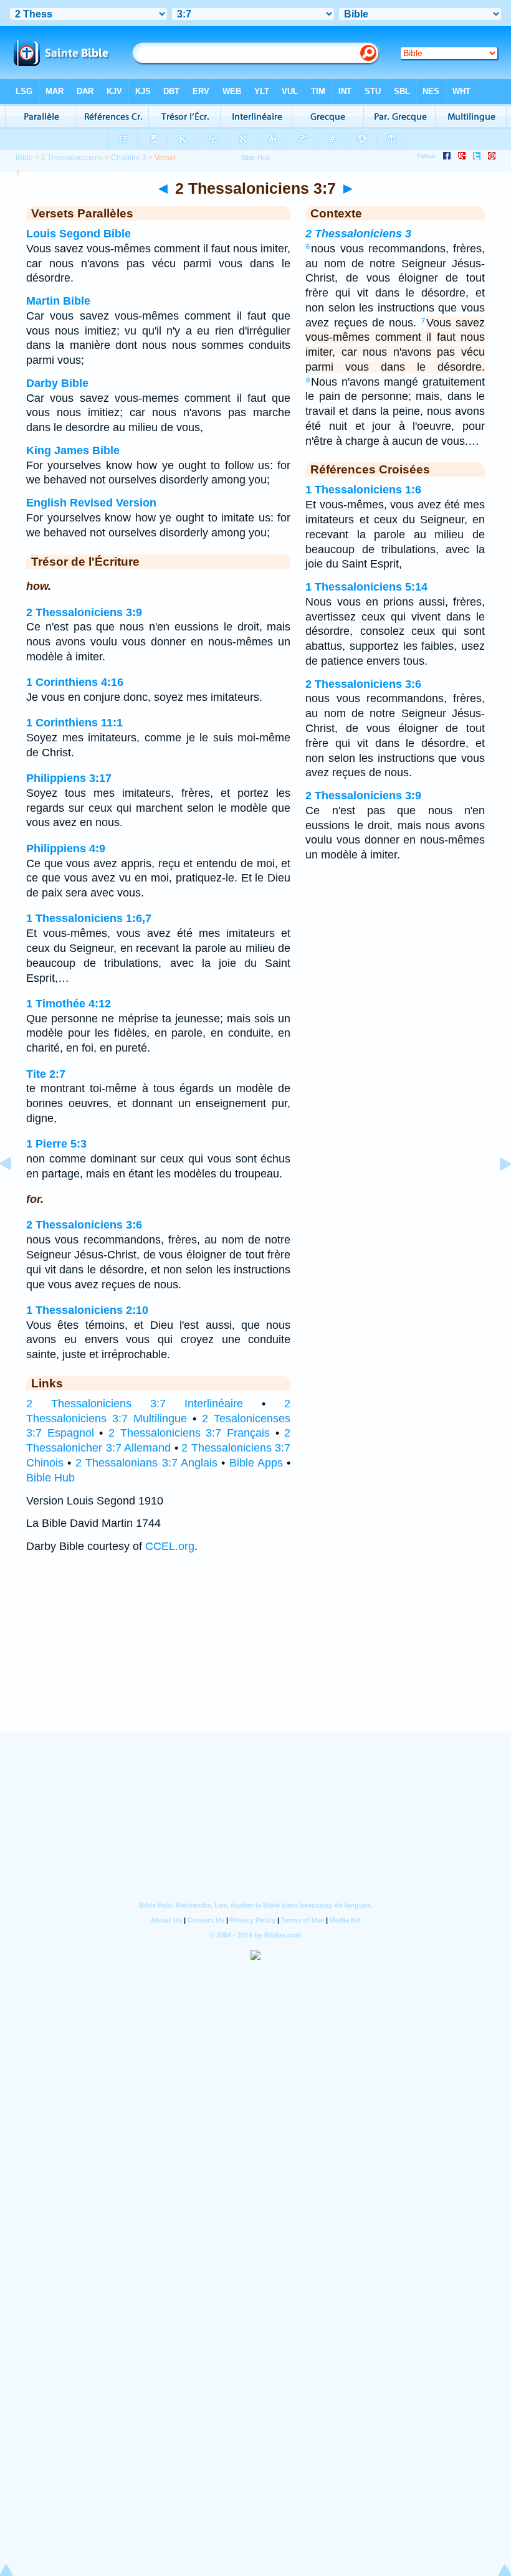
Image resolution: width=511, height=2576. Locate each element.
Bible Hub (50, 1478)
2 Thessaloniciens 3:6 (84, 1225)
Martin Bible (58, 301)
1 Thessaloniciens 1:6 (363, 490)
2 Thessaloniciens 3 (358, 234)
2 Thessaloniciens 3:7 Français (189, 1433)
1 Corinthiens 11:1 (74, 723)
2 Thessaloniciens (72, 158)
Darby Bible (57, 383)
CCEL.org (170, 1546)
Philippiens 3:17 (69, 778)
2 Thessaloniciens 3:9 (84, 612)
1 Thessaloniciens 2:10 (87, 1310)
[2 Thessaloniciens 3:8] (495, 1192)
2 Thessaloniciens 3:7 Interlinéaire (135, 1404)
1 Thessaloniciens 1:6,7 (89, 918)
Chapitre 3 (129, 158)
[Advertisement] (255, 1655)
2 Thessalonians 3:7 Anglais (146, 1463)
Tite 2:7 (46, 1074)
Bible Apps (256, 1463)
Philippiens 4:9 (66, 848)
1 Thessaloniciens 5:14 (366, 587)
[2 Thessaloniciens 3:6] (16, 1192)
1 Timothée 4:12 (69, 1004)
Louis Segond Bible (79, 234)
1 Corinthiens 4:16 (75, 682)
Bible (24, 158)
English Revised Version (91, 503)
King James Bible (73, 450)
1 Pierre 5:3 (56, 1144)
